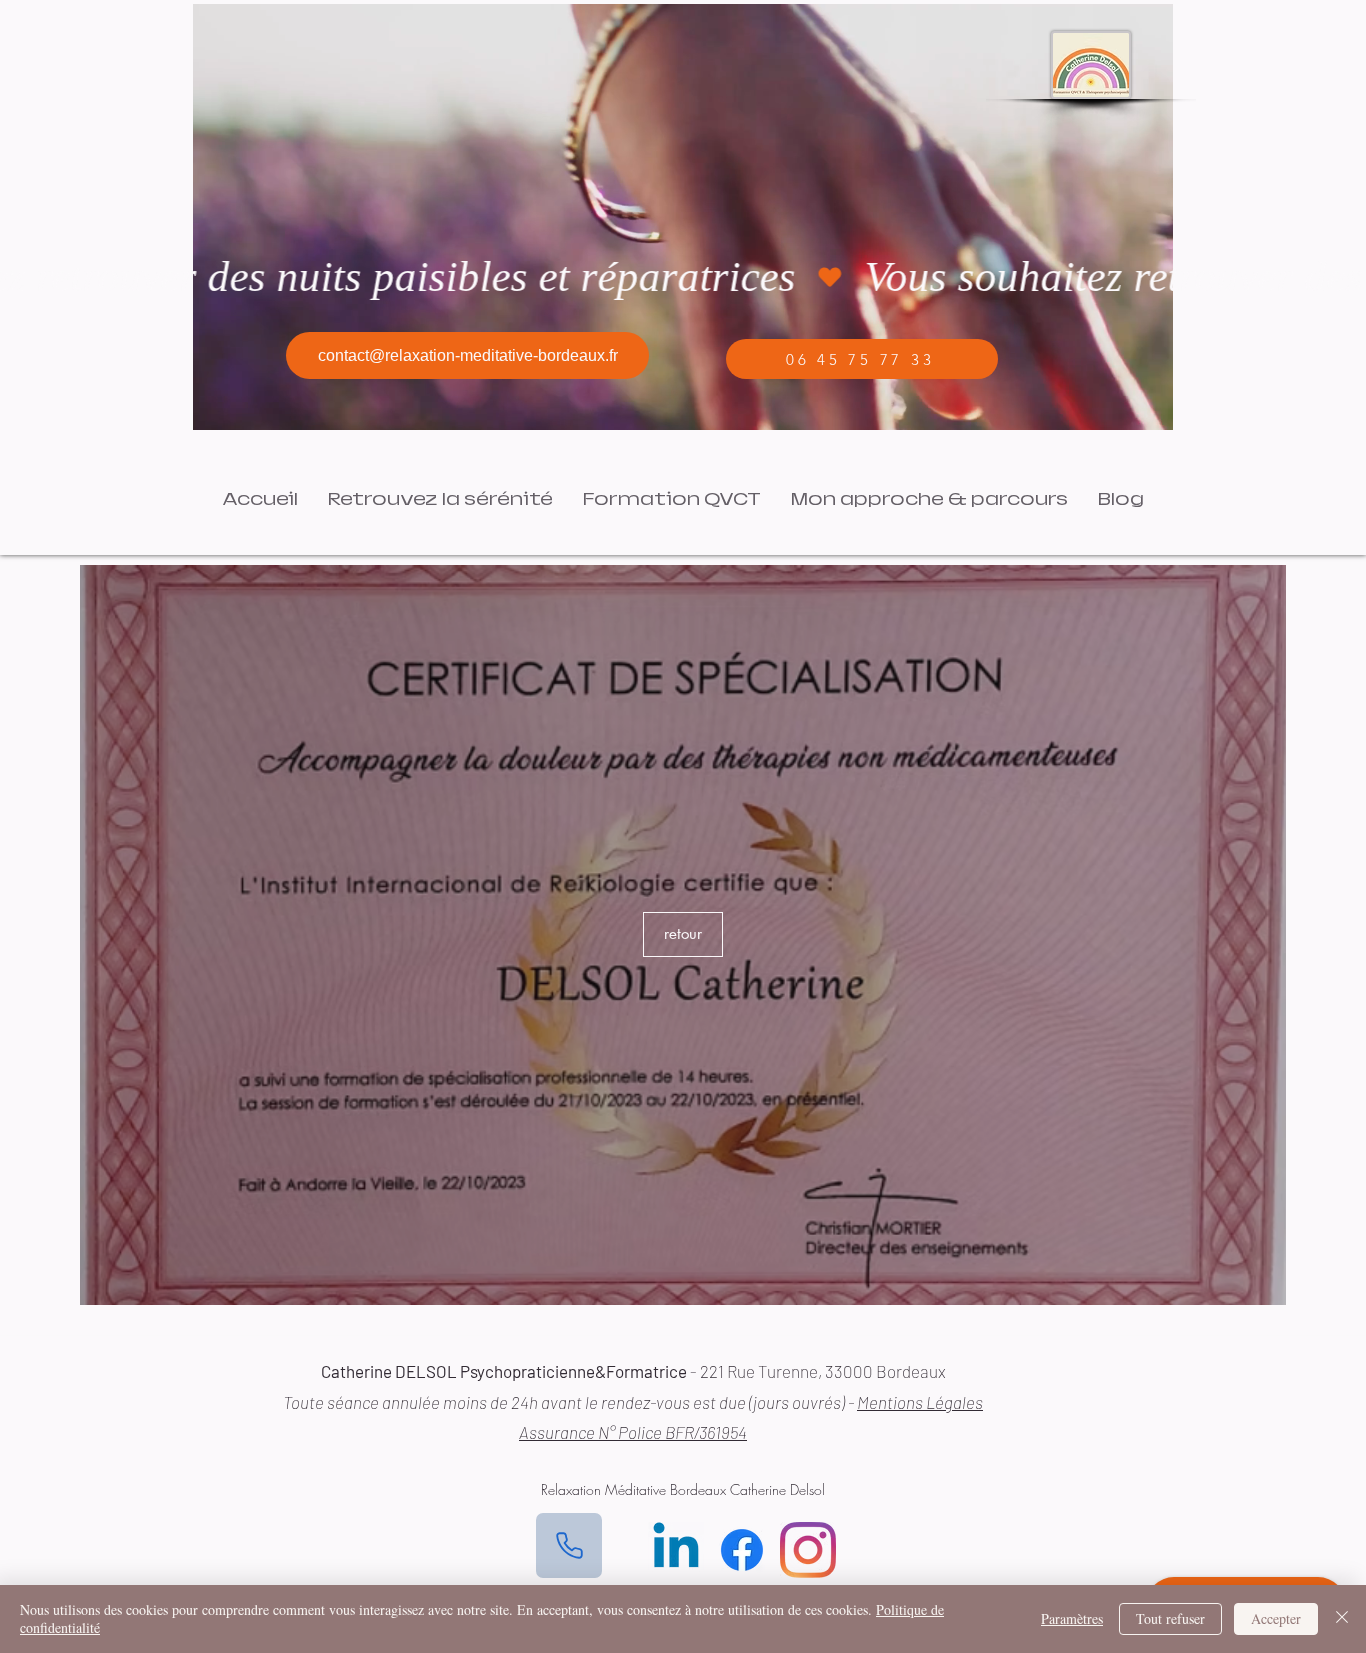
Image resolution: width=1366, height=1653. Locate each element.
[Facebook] (742, 1550)
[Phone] (569, 1545)
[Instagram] (808, 1550)
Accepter (1276, 1618)
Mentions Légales (920, 1402)
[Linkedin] (676, 1550)
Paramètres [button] (1072, 1618)
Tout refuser (1170, 1618)
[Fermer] (1342, 1619)
